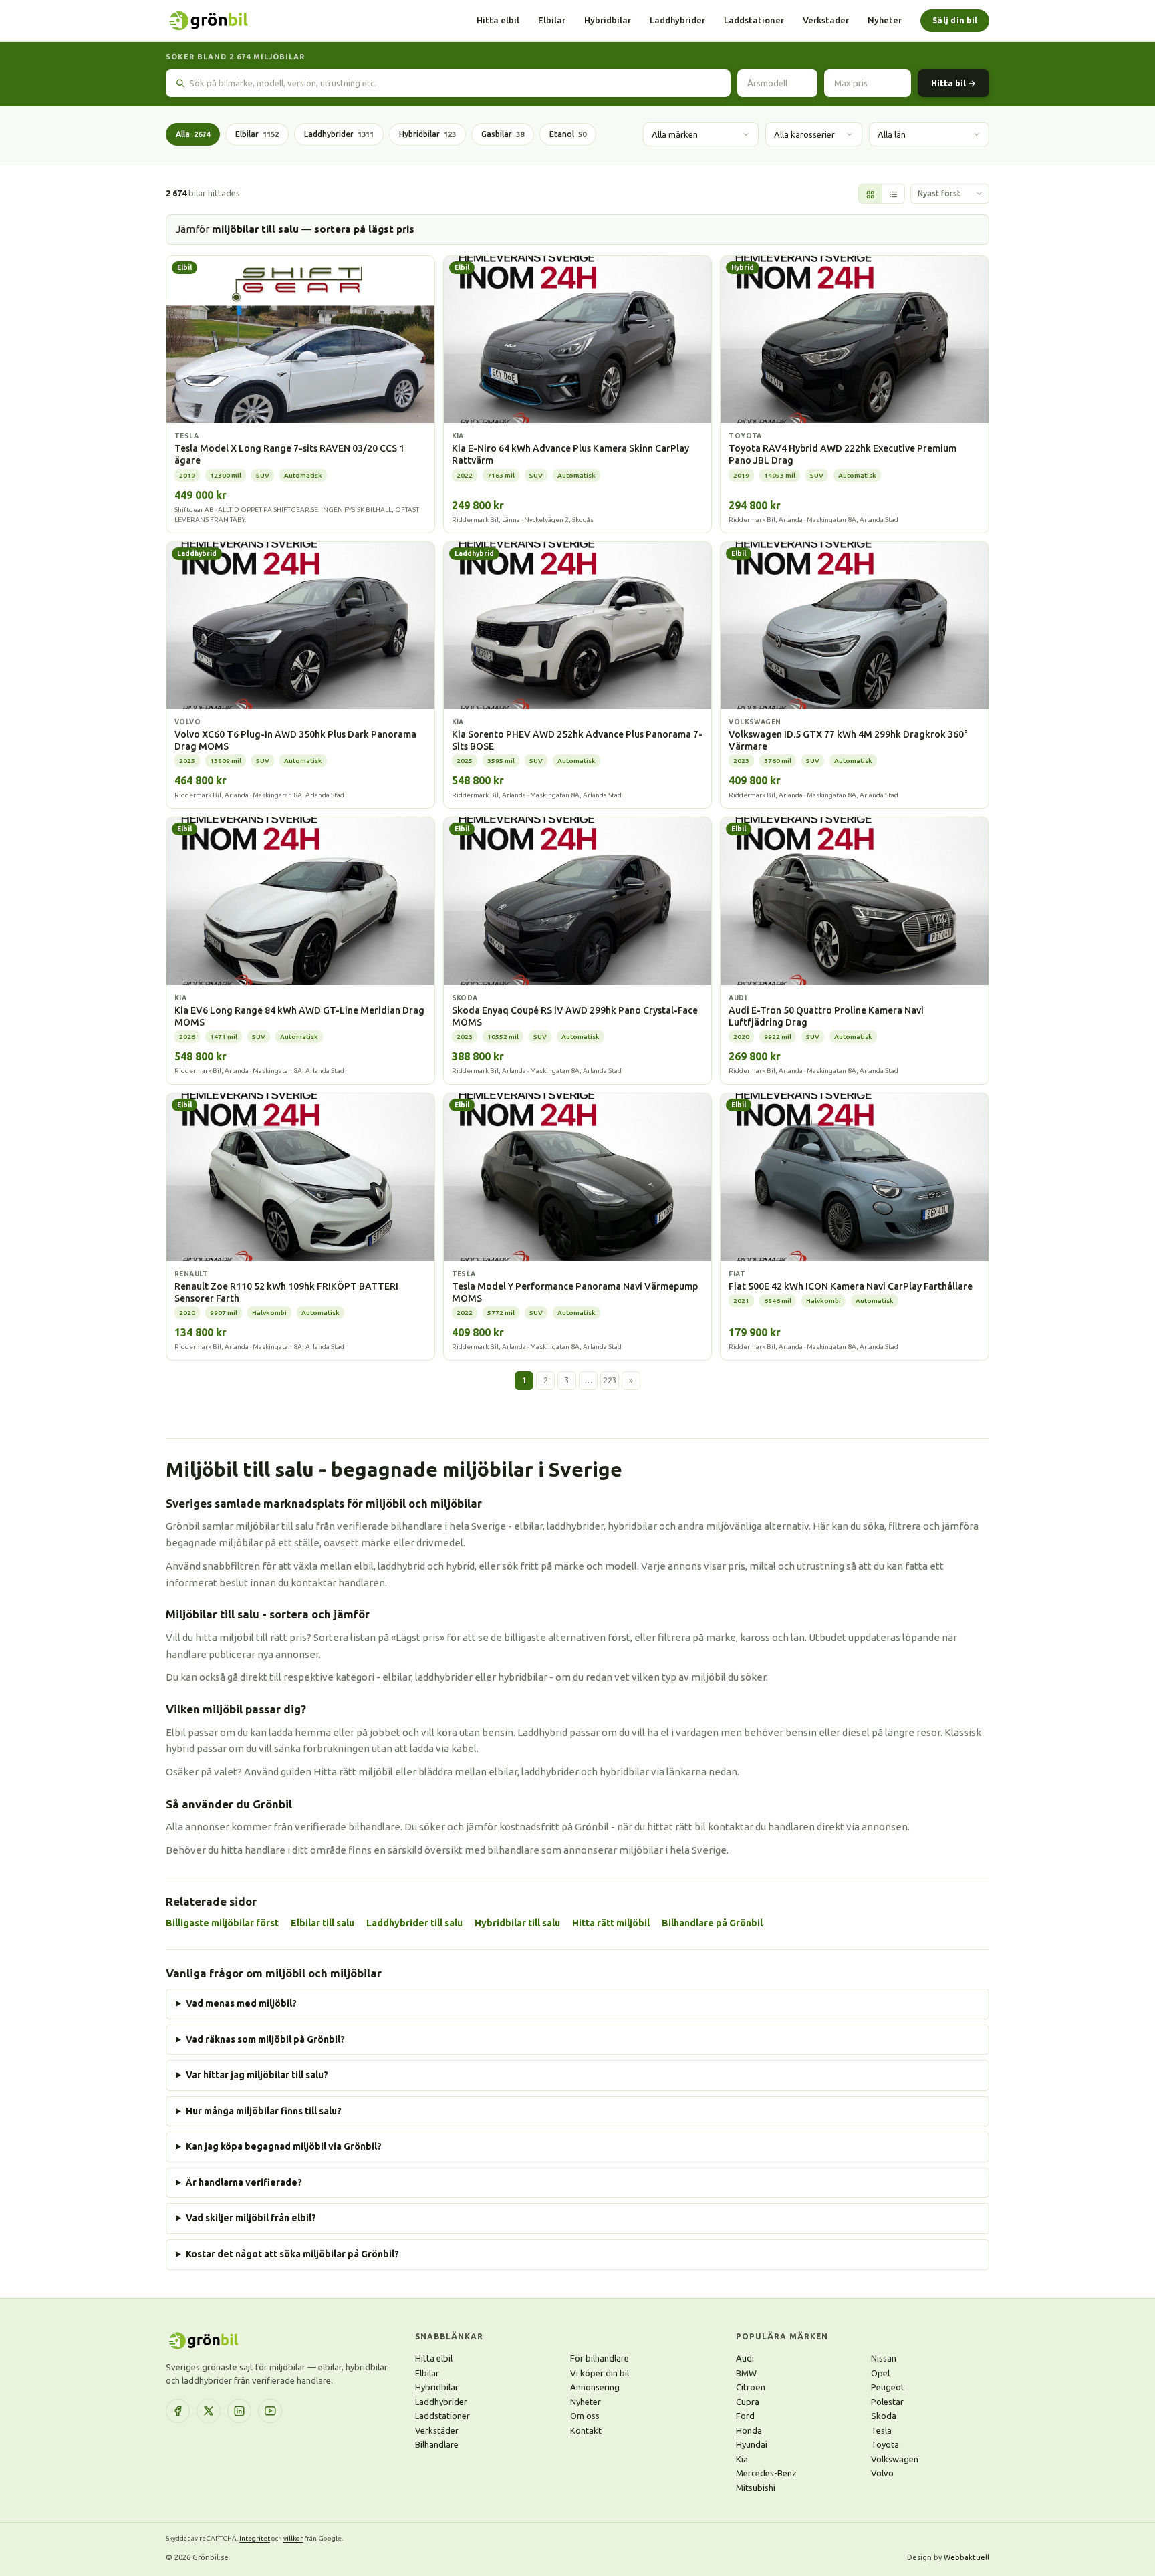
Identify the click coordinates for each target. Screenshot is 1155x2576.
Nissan (884, 2358)
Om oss (585, 2416)
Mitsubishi (756, 2488)
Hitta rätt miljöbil (611, 1923)
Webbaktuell (967, 2557)
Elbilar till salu (323, 1923)
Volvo (882, 2473)
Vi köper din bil (600, 2373)
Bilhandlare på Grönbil (712, 1923)
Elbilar (552, 20)
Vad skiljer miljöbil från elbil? (251, 2218)
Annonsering (595, 2387)
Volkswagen (895, 2459)
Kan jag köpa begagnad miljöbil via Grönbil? (284, 2146)
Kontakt (586, 2430)
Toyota (885, 2444)
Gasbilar (503, 134)
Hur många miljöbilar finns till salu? (264, 2111)
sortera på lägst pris (364, 229)
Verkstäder (826, 20)
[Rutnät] (870, 194)
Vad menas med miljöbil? (241, 2003)
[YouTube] (270, 2411)
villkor (293, 2538)
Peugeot (888, 2387)
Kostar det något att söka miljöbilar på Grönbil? (292, 2254)
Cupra (748, 2402)
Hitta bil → (953, 83)
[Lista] (893, 194)
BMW (746, 2373)
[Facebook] (178, 2411)
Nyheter (885, 20)
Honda (749, 2430)
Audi (745, 2358)
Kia (742, 2459)
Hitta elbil (498, 20)
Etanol (568, 134)
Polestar (887, 2402)
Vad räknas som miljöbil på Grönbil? (265, 2039)
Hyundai (752, 2444)
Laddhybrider (677, 20)
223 (610, 1380)
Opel (880, 2373)
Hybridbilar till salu (517, 1923)
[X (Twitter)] (209, 2411)
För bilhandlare (600, 2358)
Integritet (255, 2538)
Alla (193, 134)
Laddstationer (754, 20)
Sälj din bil (955, 20)
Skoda (884, 2416)
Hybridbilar (608, 20)
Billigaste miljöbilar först (222, 1923)
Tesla (881, 2430)
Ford (745, 2416)
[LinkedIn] (239, 2411)
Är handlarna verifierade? (244, 2182)
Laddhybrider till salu (414, 1923)
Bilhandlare (437, 2444)
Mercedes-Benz (766, 2473)
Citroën (751, 2387)
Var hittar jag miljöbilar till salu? (257, 2075)
